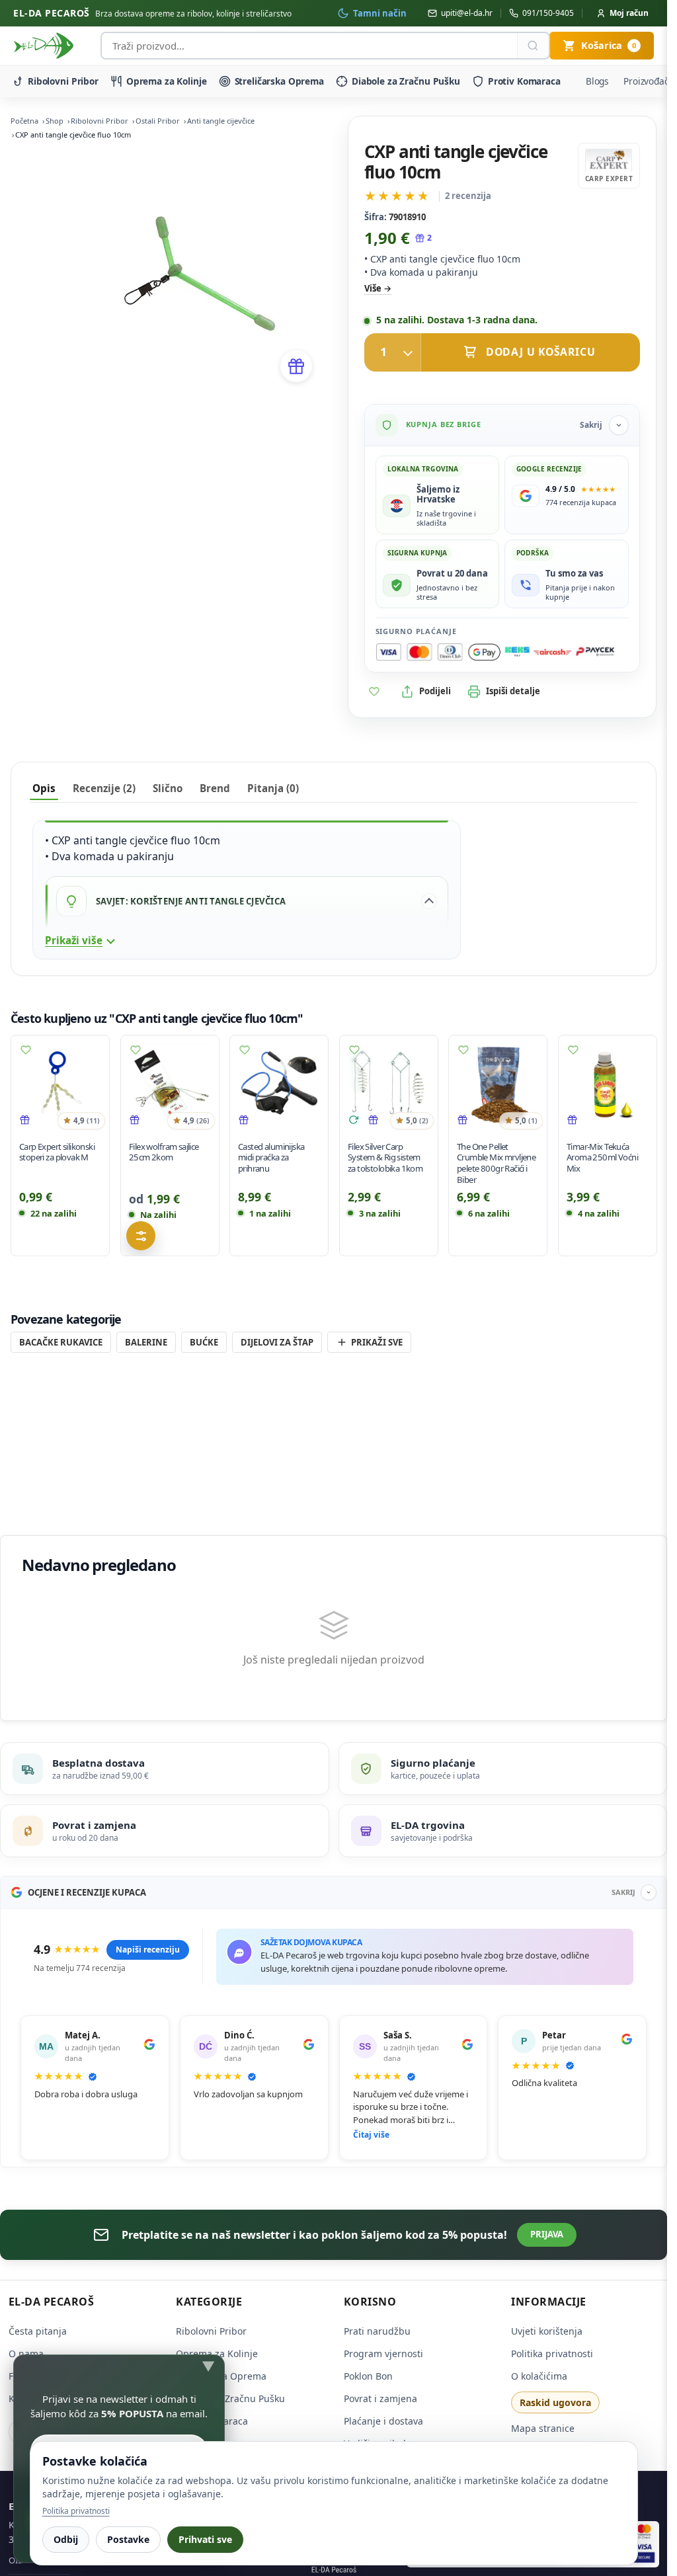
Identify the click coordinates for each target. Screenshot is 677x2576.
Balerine (146, 1342)
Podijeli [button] (435, 691)
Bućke (204, 1342)
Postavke (128, 2539)
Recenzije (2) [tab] (104, 788)
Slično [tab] (168, 788)
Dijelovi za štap (277, 1342)
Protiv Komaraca (524, 81)
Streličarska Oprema (279, 81)
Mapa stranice (543, 2428)
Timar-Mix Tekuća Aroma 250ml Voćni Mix (602, 1157)
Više (373, 288)
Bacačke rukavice (61, 1342)
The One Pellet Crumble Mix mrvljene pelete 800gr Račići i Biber (496, 1162)
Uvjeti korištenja (547, 2331)
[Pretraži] (533, 46)
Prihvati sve (205, 2539)
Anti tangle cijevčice (221, 121)
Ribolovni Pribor (63, 81)
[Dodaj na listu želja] (374, 692)
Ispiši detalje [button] (513, 691)
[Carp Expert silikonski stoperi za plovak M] (60, 1084)
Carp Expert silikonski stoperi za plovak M (57, 1151)
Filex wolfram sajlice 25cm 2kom (164, 1151)
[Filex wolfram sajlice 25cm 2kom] (170, 1084)
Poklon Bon (368, 2376)
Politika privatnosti (552, 2354)
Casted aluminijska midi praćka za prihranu (271, 1157)
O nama (26, 2354)
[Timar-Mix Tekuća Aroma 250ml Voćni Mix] (608, 1084)
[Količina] (393, 352)
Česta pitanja (38, 2331)
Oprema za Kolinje (167, 81)
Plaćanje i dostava (383, 2421)
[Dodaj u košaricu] (502, 352)
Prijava (547, 2234)
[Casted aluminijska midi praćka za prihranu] (279, 1084)
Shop (55, 121)
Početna (24, 121)
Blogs (597, 81)
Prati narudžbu (377, 2331)
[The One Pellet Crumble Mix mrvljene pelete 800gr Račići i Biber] (498, 1084)
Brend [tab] (215, 788)
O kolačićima (539, 2376)
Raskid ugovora (555, 2402)
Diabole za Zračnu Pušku (406, 81)
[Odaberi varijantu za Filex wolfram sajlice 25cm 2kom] (141, 1236)
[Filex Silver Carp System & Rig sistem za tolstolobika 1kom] (389, 1084)
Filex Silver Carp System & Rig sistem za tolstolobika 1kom (385, 1157)
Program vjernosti (383, 2354)
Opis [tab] (44, 788)
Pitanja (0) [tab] (273, 788)
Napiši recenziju (148, 1950)
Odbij (66, 2539)
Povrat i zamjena (380, 2398)
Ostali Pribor (158, 121)
